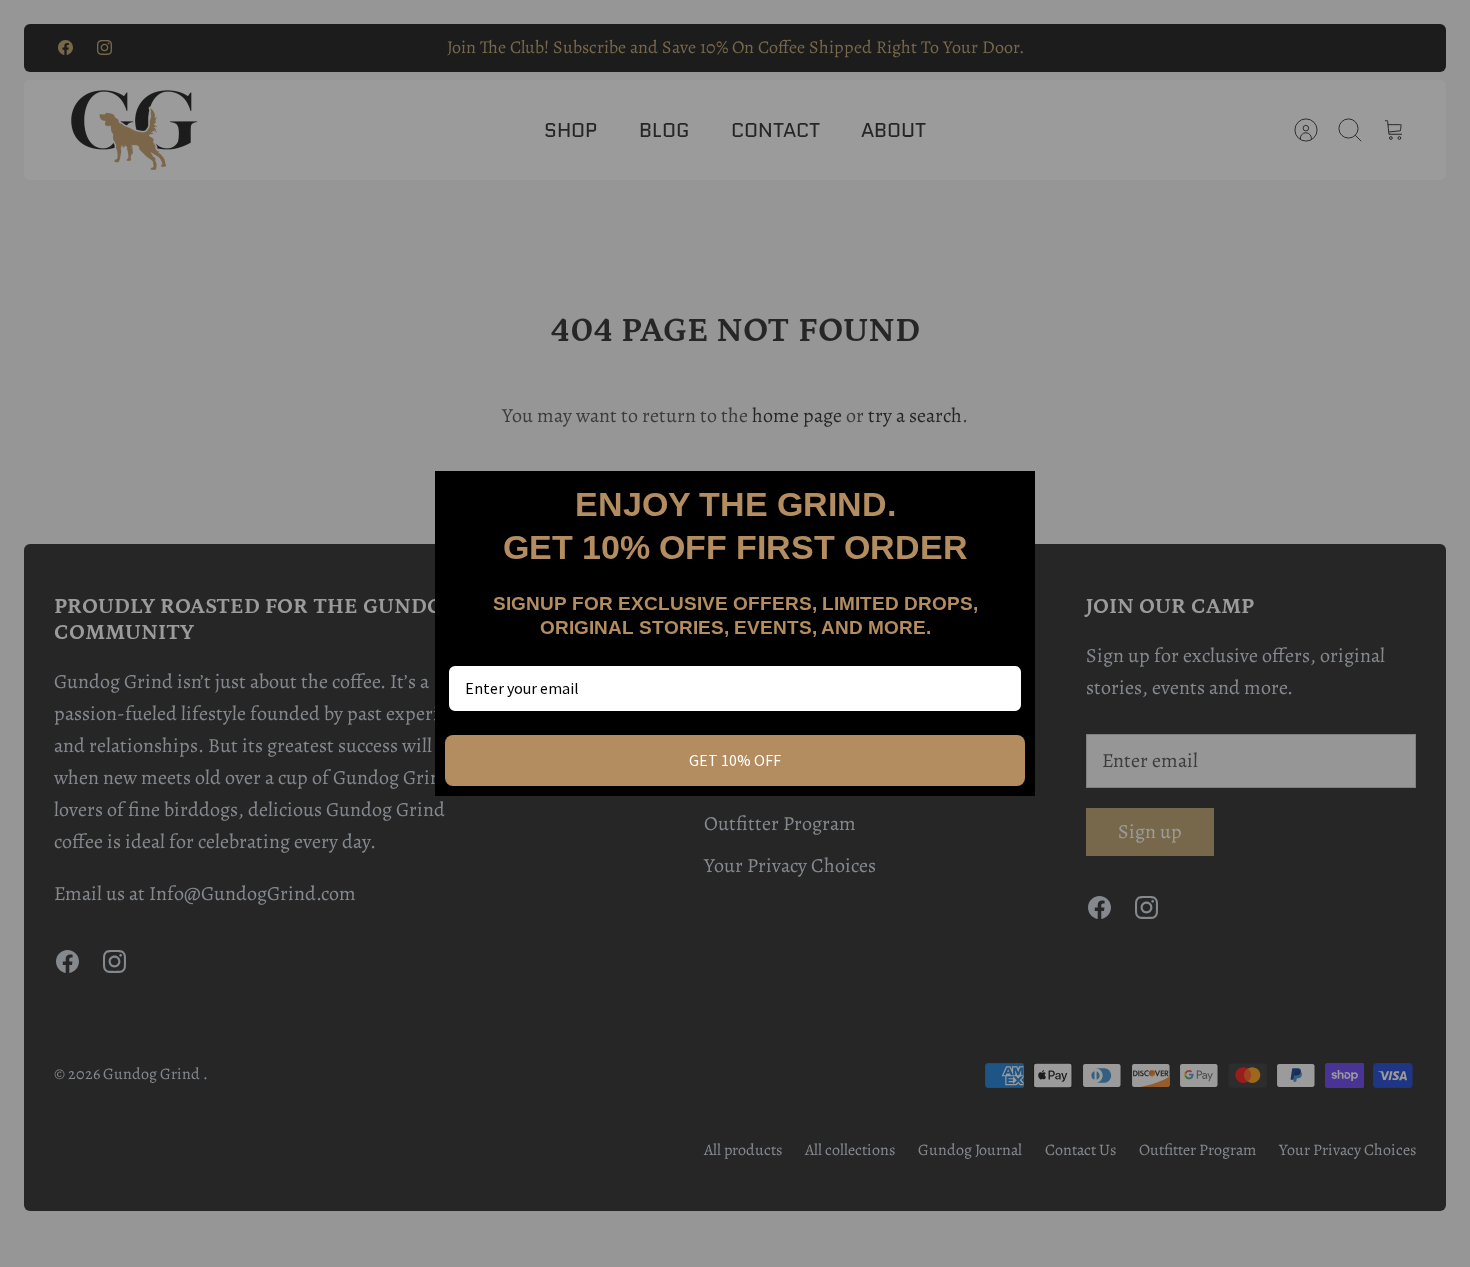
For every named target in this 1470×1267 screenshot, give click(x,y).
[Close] (1011, 495)
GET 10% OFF (735, 760)
